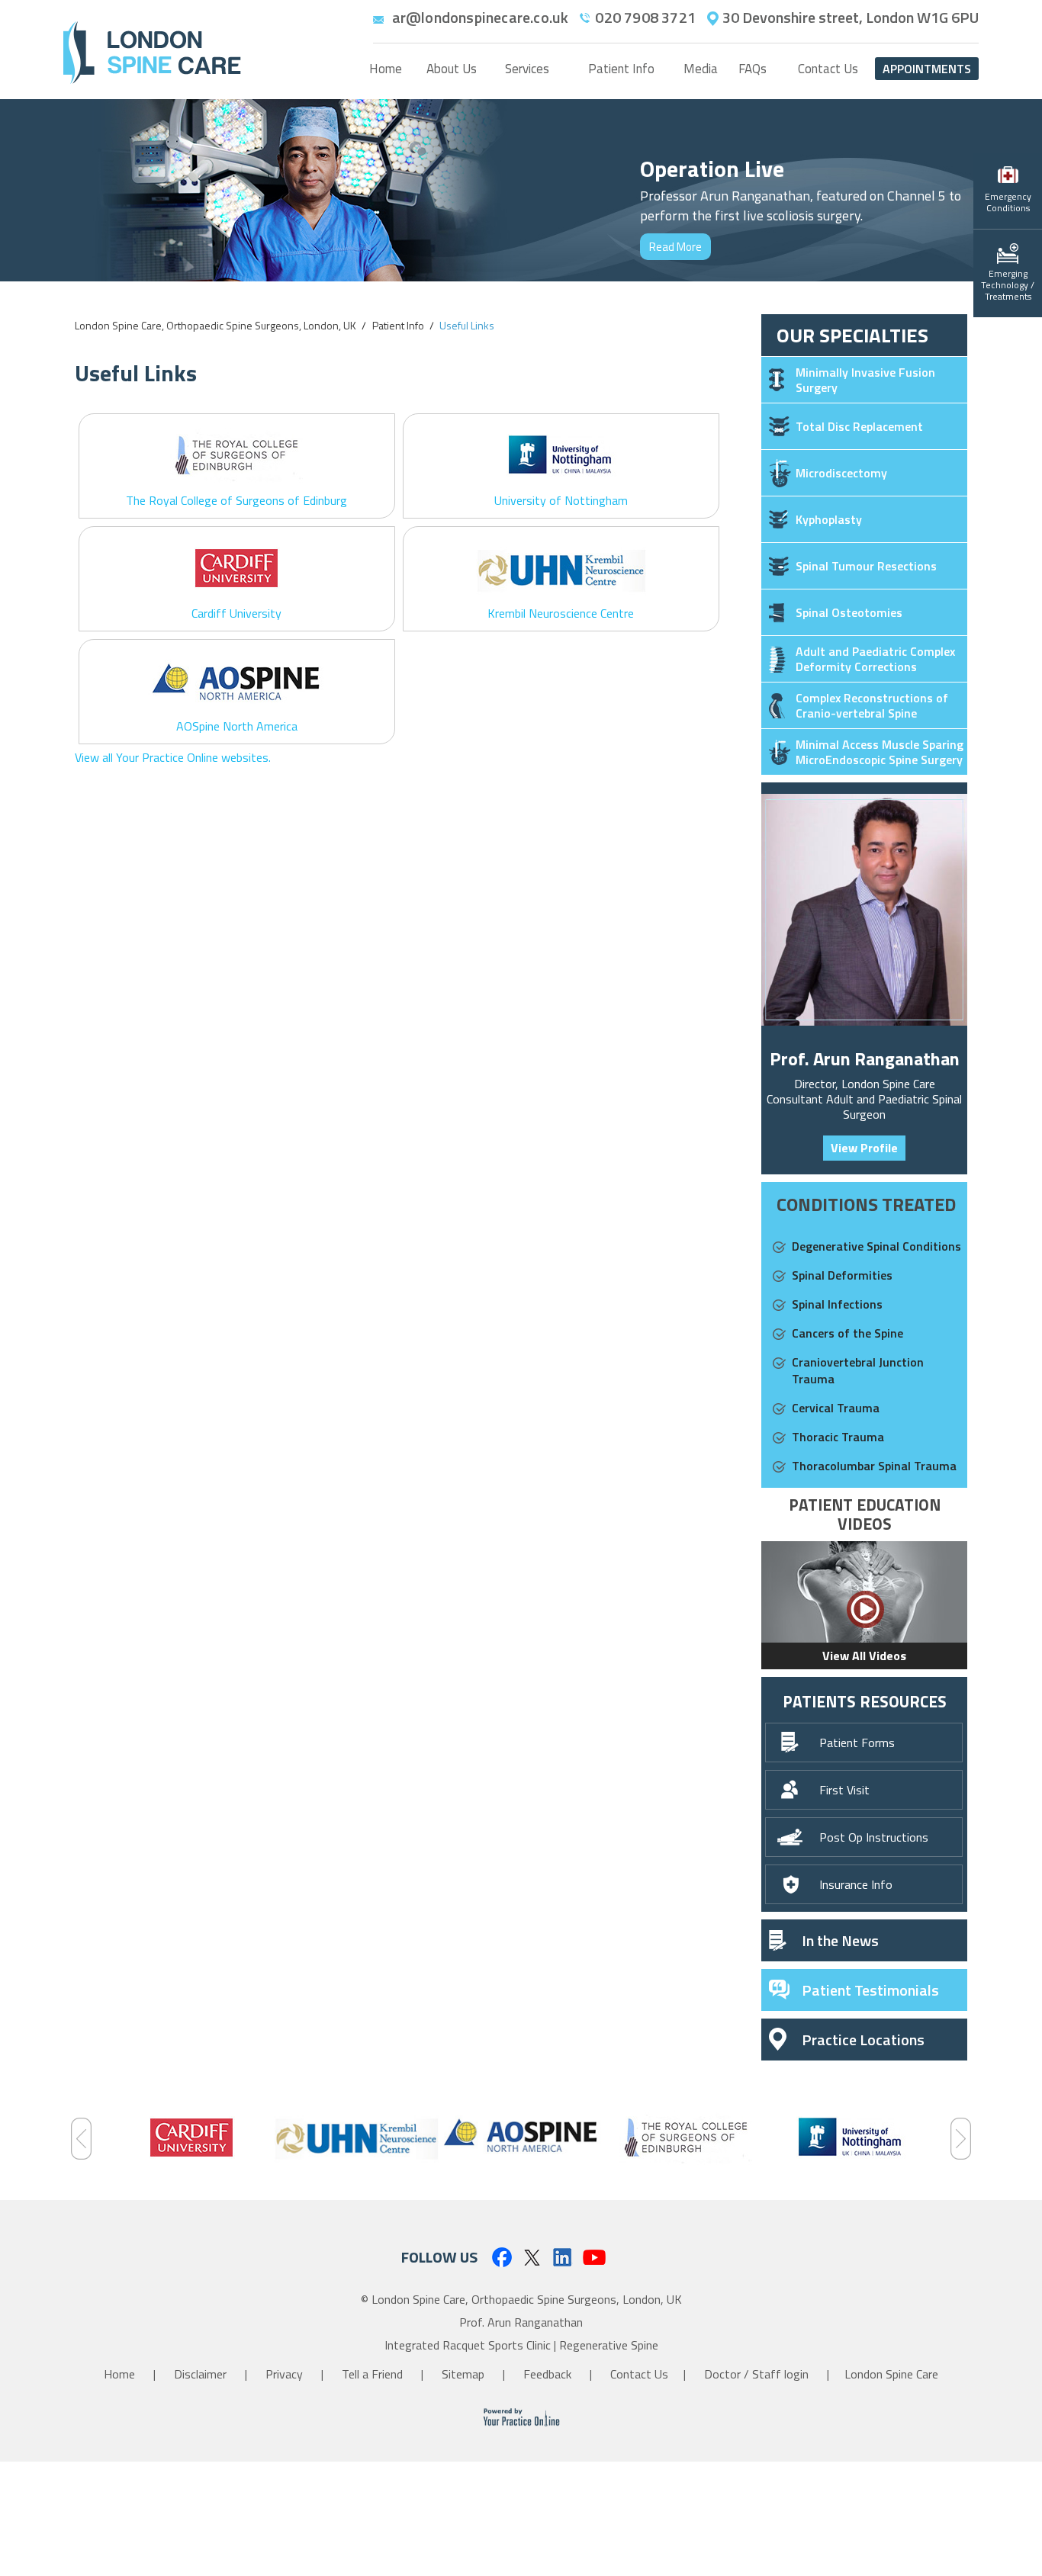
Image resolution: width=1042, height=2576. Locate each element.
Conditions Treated (866, 1204)
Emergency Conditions (1008, 202)
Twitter (532, 2257)
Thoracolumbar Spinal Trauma (874, 1466)
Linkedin (563, 2257)
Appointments (927, 69)
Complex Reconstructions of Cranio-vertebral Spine (872, 705)
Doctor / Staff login (756, 2374)
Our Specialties (852, 335)
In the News (840, 1940)
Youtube (595, 2257)
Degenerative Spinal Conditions (876, 1246)
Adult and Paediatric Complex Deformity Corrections (875, 659)
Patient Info (621, 69)
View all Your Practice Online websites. (173, 757)
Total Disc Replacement (859, 426)
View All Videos (864, 1656)
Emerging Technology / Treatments (1008, 285)
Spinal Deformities (842, 1275)
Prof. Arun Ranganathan (865, 1058)
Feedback (549, 2374)
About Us (452, 69)
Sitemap (465, 2374)
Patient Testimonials (870, 1990)
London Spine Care (891, 2374)
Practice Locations (863, 2040)
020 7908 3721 (645, 18)
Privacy (286, 2374)
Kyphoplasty (829, 519)
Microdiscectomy (841, 473)
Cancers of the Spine (847, 1333)
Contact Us (828, 69)
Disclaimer (202, 2374)
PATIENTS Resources (865, 1701)
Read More (675, 247)
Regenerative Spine (609, 2345)
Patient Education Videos (865, 1514)
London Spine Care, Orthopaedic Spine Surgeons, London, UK (215, 325)
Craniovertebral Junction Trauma (858, 1370)
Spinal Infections (837, 1304)
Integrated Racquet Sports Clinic (468, 2345)
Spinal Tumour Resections (866, 566)
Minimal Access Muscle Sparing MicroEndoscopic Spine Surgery (880, 752)
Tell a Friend (374, 2374)
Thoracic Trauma (838, 1437)
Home (386, 69)
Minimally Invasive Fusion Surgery (865, 380)
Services (527, 69)
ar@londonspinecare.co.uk (481, 18)
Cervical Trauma (836, 1408)
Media (701, 69)
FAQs (753, 69)
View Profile (864, 1148)
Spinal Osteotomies (849, 612)
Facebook (501, 2257)
